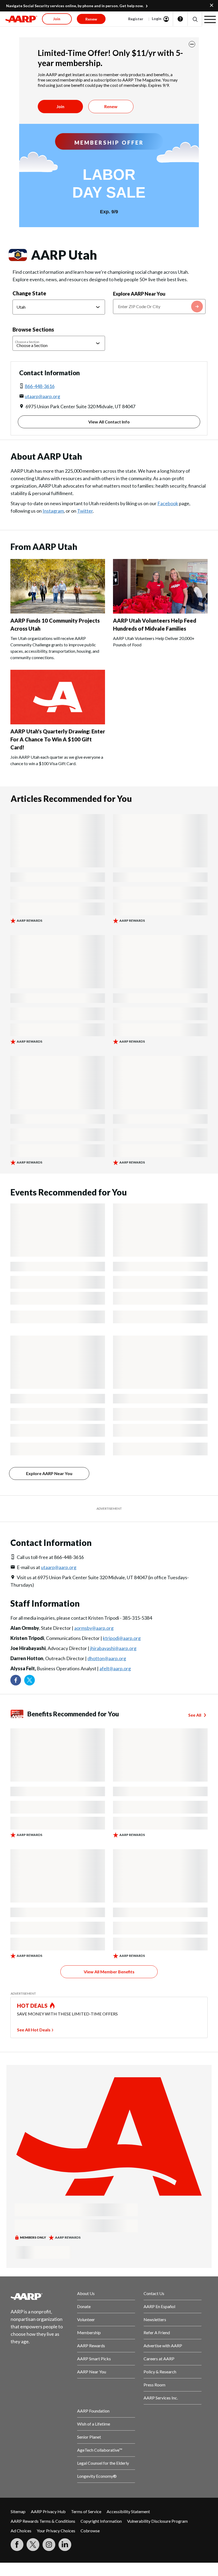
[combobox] (159, 307)
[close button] (192, 44)
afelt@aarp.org (115, 1668)
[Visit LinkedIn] (65, 2545)
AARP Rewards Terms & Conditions (43, 2521)
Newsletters (155, 2319)
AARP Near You (92, 2372)
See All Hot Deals (34, 2030)
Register (136, 19)
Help (180, 19)
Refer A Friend (157, 2332)
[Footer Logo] (40, 2296)
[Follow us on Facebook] (16, 1680)
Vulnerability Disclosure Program (157, 2521)
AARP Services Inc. (161, 2398)
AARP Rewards (91, 2346)
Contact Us (154, 2293)
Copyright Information (101, 2521)
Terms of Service (86, 2511)
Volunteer (86, 2319)
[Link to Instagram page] (49, 2545)
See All (195, 1715)
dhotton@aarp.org (107, 1658)
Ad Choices (21, 2531)
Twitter (85, 511)
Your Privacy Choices (56, 2531)
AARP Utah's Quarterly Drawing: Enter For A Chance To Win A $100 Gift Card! (58, 739)
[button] (195, 19)
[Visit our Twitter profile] (30, 1680)
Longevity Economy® (97, 2476)
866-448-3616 (40, 386)
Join (60, 106)
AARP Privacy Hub (48, 2511)
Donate (84, 2306)
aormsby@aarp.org (94, 1628)
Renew (111, 106)
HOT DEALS (32, 2006)
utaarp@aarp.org (42, 396)
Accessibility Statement (128, 2511)
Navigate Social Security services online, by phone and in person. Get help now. (75, 6)
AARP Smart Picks (94, 2359)
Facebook (168, 503)
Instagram (53, 511)
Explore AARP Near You (139, 294)
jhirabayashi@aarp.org (113, 1648)
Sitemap (18, 2511)
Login (157, 19)
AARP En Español (159, 2306)
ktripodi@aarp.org (122, 1638)
